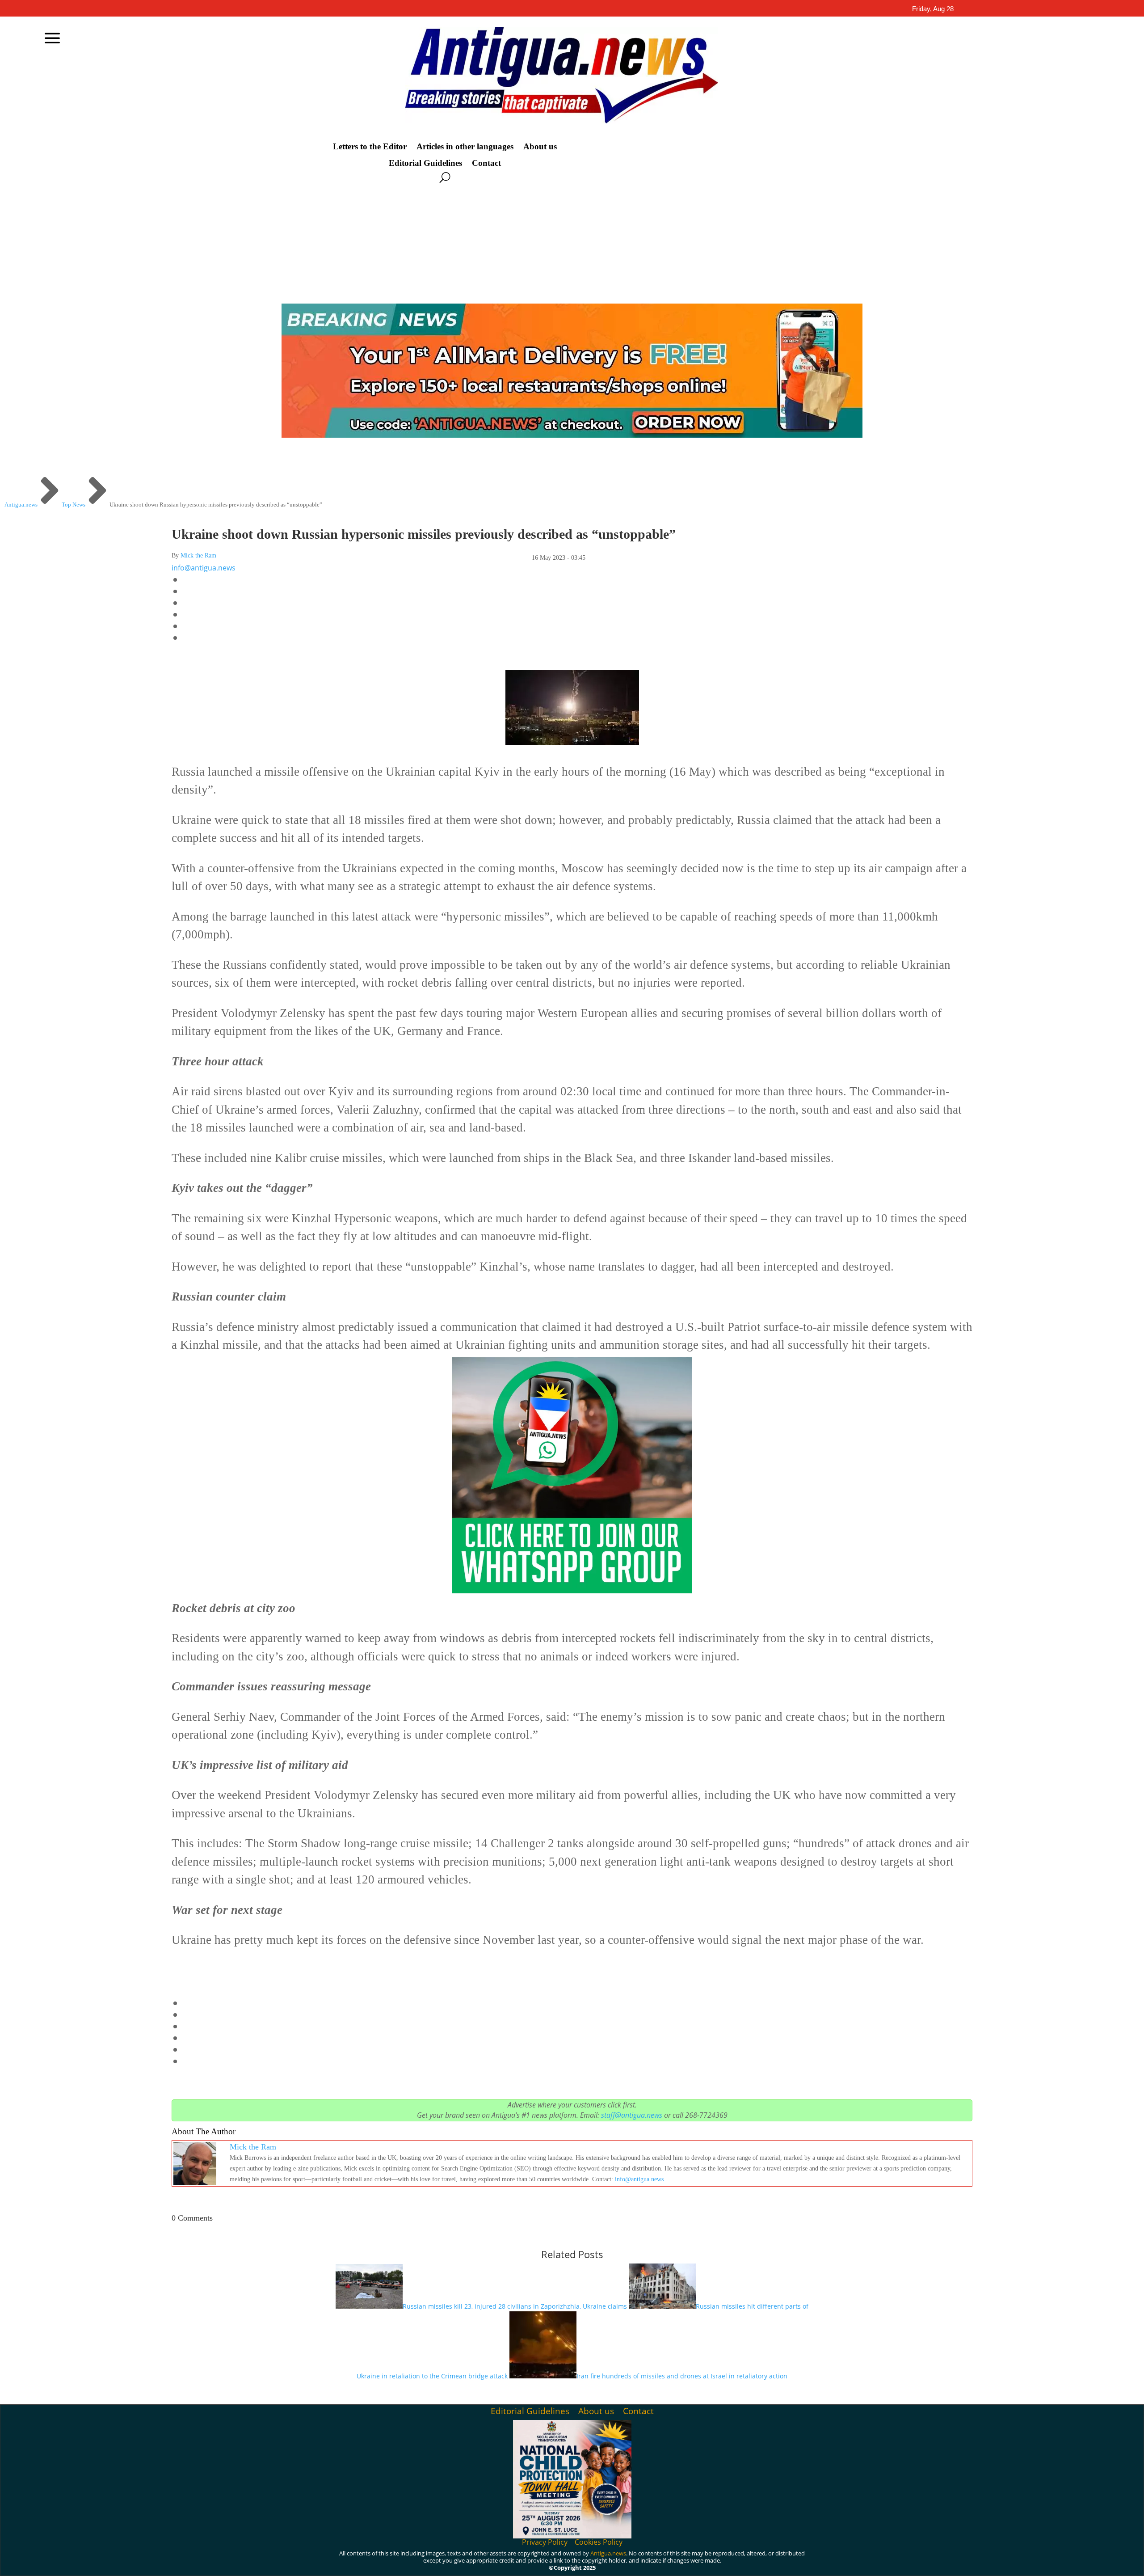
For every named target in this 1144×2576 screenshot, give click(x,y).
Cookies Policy (599, 2542)
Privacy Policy (545, 2542)
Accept (763, 2562)
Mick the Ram (198, 555)
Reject (813, 2562)
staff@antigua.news (632, 2115)
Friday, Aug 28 (933, 9)
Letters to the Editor (370, 147)
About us (540, 147)
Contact (486, 163)
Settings (865, 2562)
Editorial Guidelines (425, 163)
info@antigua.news (204, 568)
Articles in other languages (465, 147)
